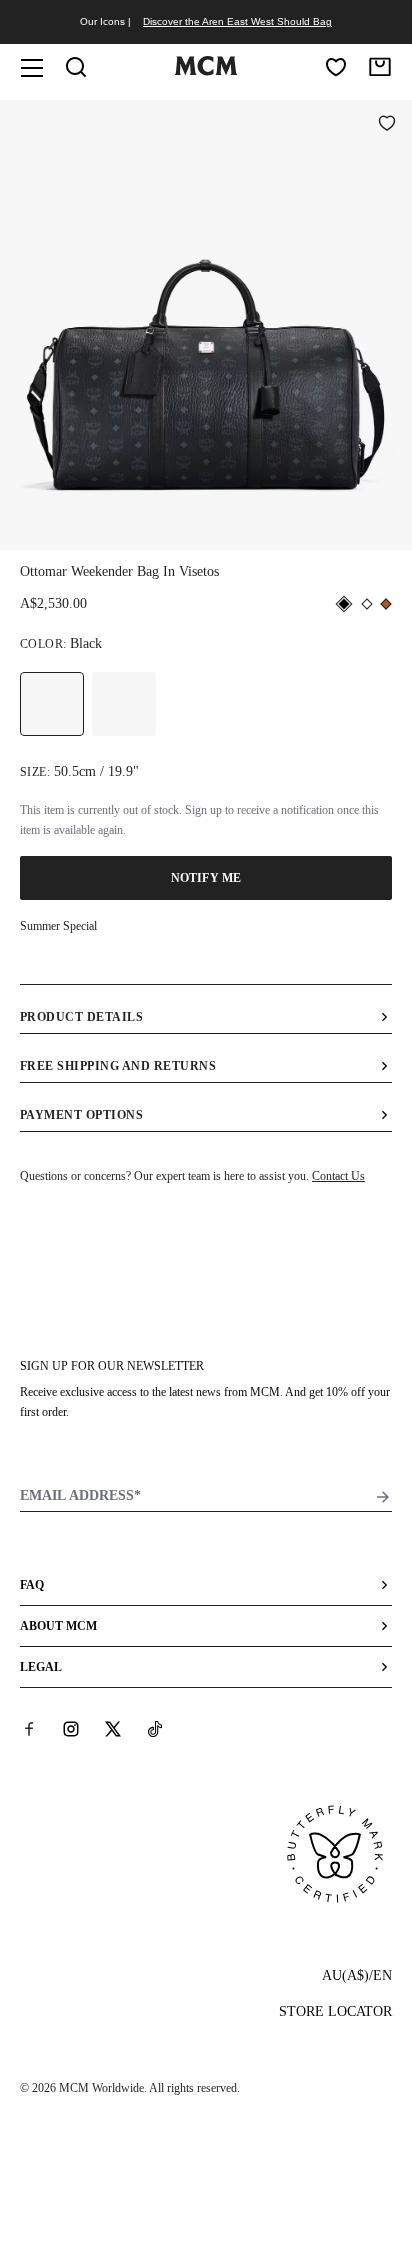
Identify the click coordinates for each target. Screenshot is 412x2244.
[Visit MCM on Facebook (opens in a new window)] (29, 1729)
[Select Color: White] (124, 704)
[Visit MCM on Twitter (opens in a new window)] (113, 1729)
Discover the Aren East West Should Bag (237, 21)
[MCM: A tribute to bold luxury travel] (205, 71)
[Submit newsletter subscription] (383, 1497)
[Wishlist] (336, 67)
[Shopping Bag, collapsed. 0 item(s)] (380, 67)
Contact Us (338, 1176)
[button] (206, 323)
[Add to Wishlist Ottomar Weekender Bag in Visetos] (387, 125)
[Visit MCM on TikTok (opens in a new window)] (155, 1729)
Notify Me (206, 878)
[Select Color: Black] (52, 704)
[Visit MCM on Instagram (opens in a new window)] (71, 1729)
